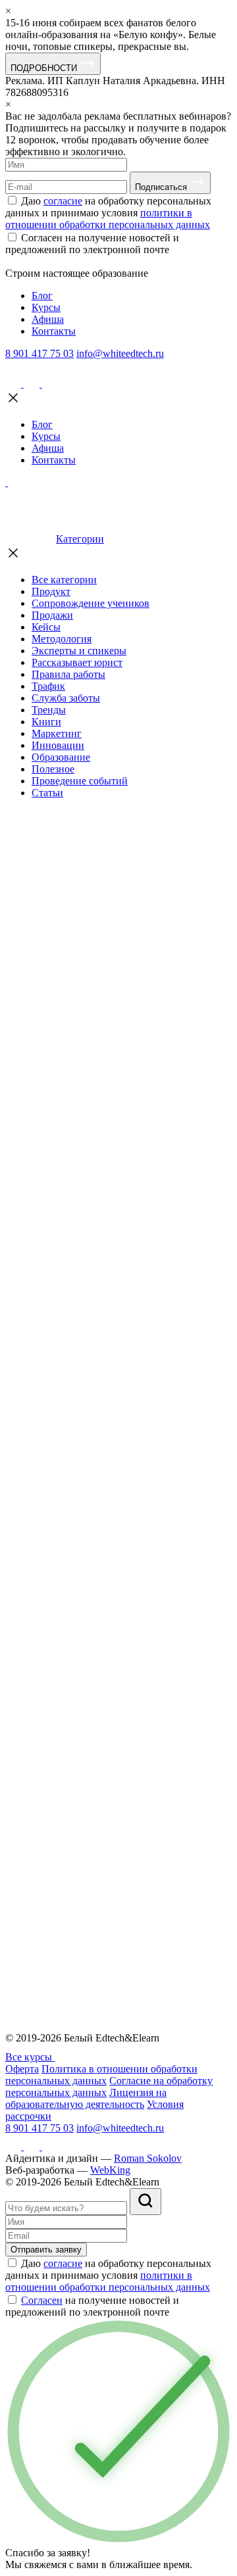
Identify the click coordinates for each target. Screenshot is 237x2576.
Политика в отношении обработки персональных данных (101, 2075)
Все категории (64, 580)
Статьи (47, 793)
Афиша (48, 319)
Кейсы (46, 627)
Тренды (49, 710)
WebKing (110, 2170)
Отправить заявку (46, 2250)
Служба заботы (66, 698)
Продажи (52, 615)
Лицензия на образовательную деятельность (86, 2098)
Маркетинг (57, 733)
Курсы (46, 307)
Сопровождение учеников (91, 603)
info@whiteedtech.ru (120, 353)
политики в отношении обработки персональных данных (108, 219)
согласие (63, 201)
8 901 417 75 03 (39, 353)
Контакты (54, 331)
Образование (61, 757)
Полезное (53, 769)
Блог (42, 296)
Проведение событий (80, 781)
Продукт (51, 591)
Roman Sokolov (148, 2158)
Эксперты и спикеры (79, 651)
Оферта (22, 2069)
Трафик (48, 686)
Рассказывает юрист (77, 662)
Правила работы (68, 674)
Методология (62, 639)
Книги (46, 722)
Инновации (58, 745)
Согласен (42, 2300)
